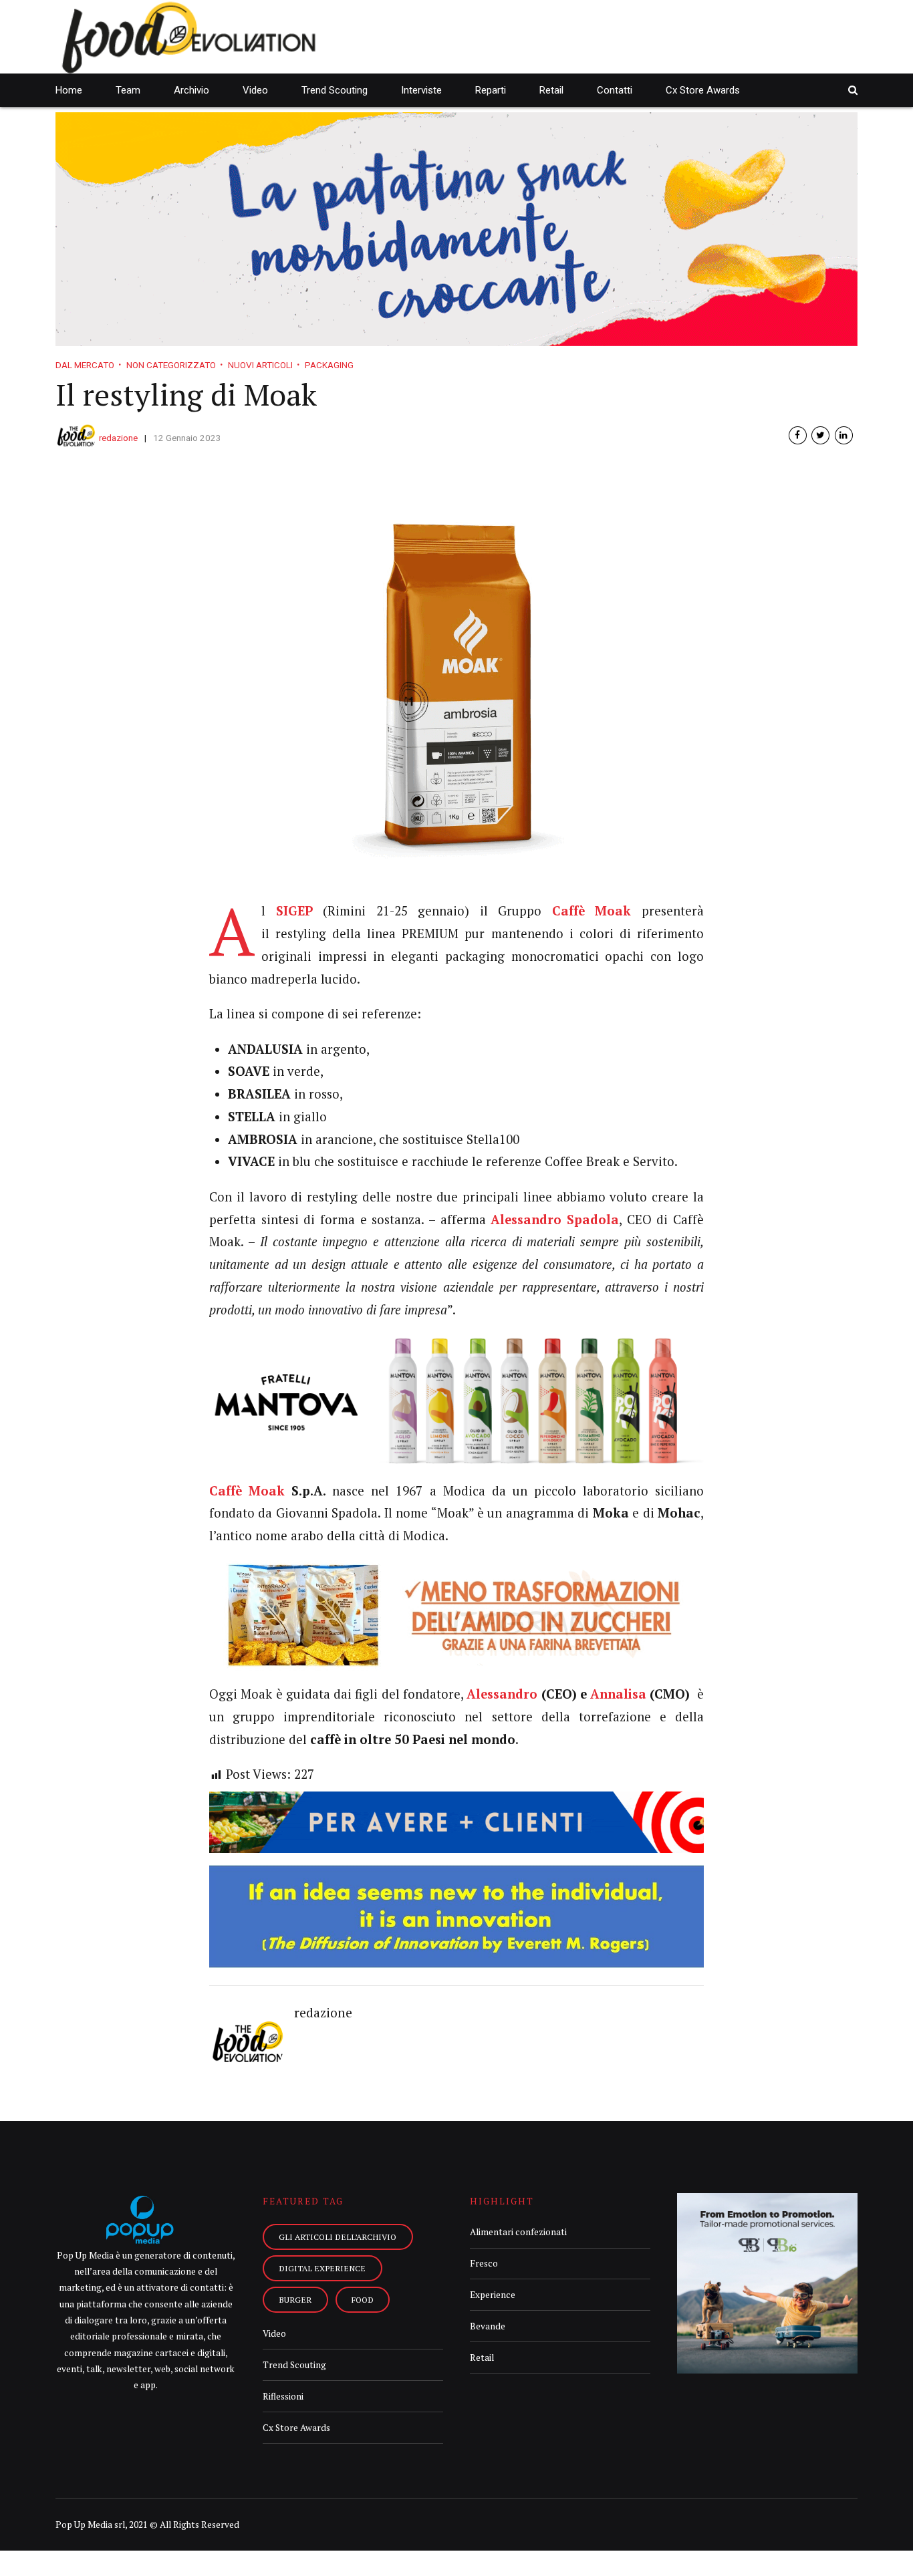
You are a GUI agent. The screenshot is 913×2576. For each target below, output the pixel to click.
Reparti (491, 90)
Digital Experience (322, 2268)
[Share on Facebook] (798, 435)
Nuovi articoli (260, 365)
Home (69, 90)
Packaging (329, 365)
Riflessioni (283, 2396)
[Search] (853, 90)
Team (128, 90)
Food (363, 2299)
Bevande (488, 2326)
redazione (118, 438)
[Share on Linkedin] (844, 435)
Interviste (421, 90)
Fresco (484, 2263)
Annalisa (618, 1694)
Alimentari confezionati (518, 2232)
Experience (493, 2295)
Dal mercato (85, 365)
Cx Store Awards (703, 90)
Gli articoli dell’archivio (338, 2237)
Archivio (191, 90)
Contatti (615, 90)
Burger (295, 2299)
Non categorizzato (171, 365)
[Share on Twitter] (820, 435)
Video (255, 90)
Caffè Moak (247, 1491)
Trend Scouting (335, 90)
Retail (551, 90)
